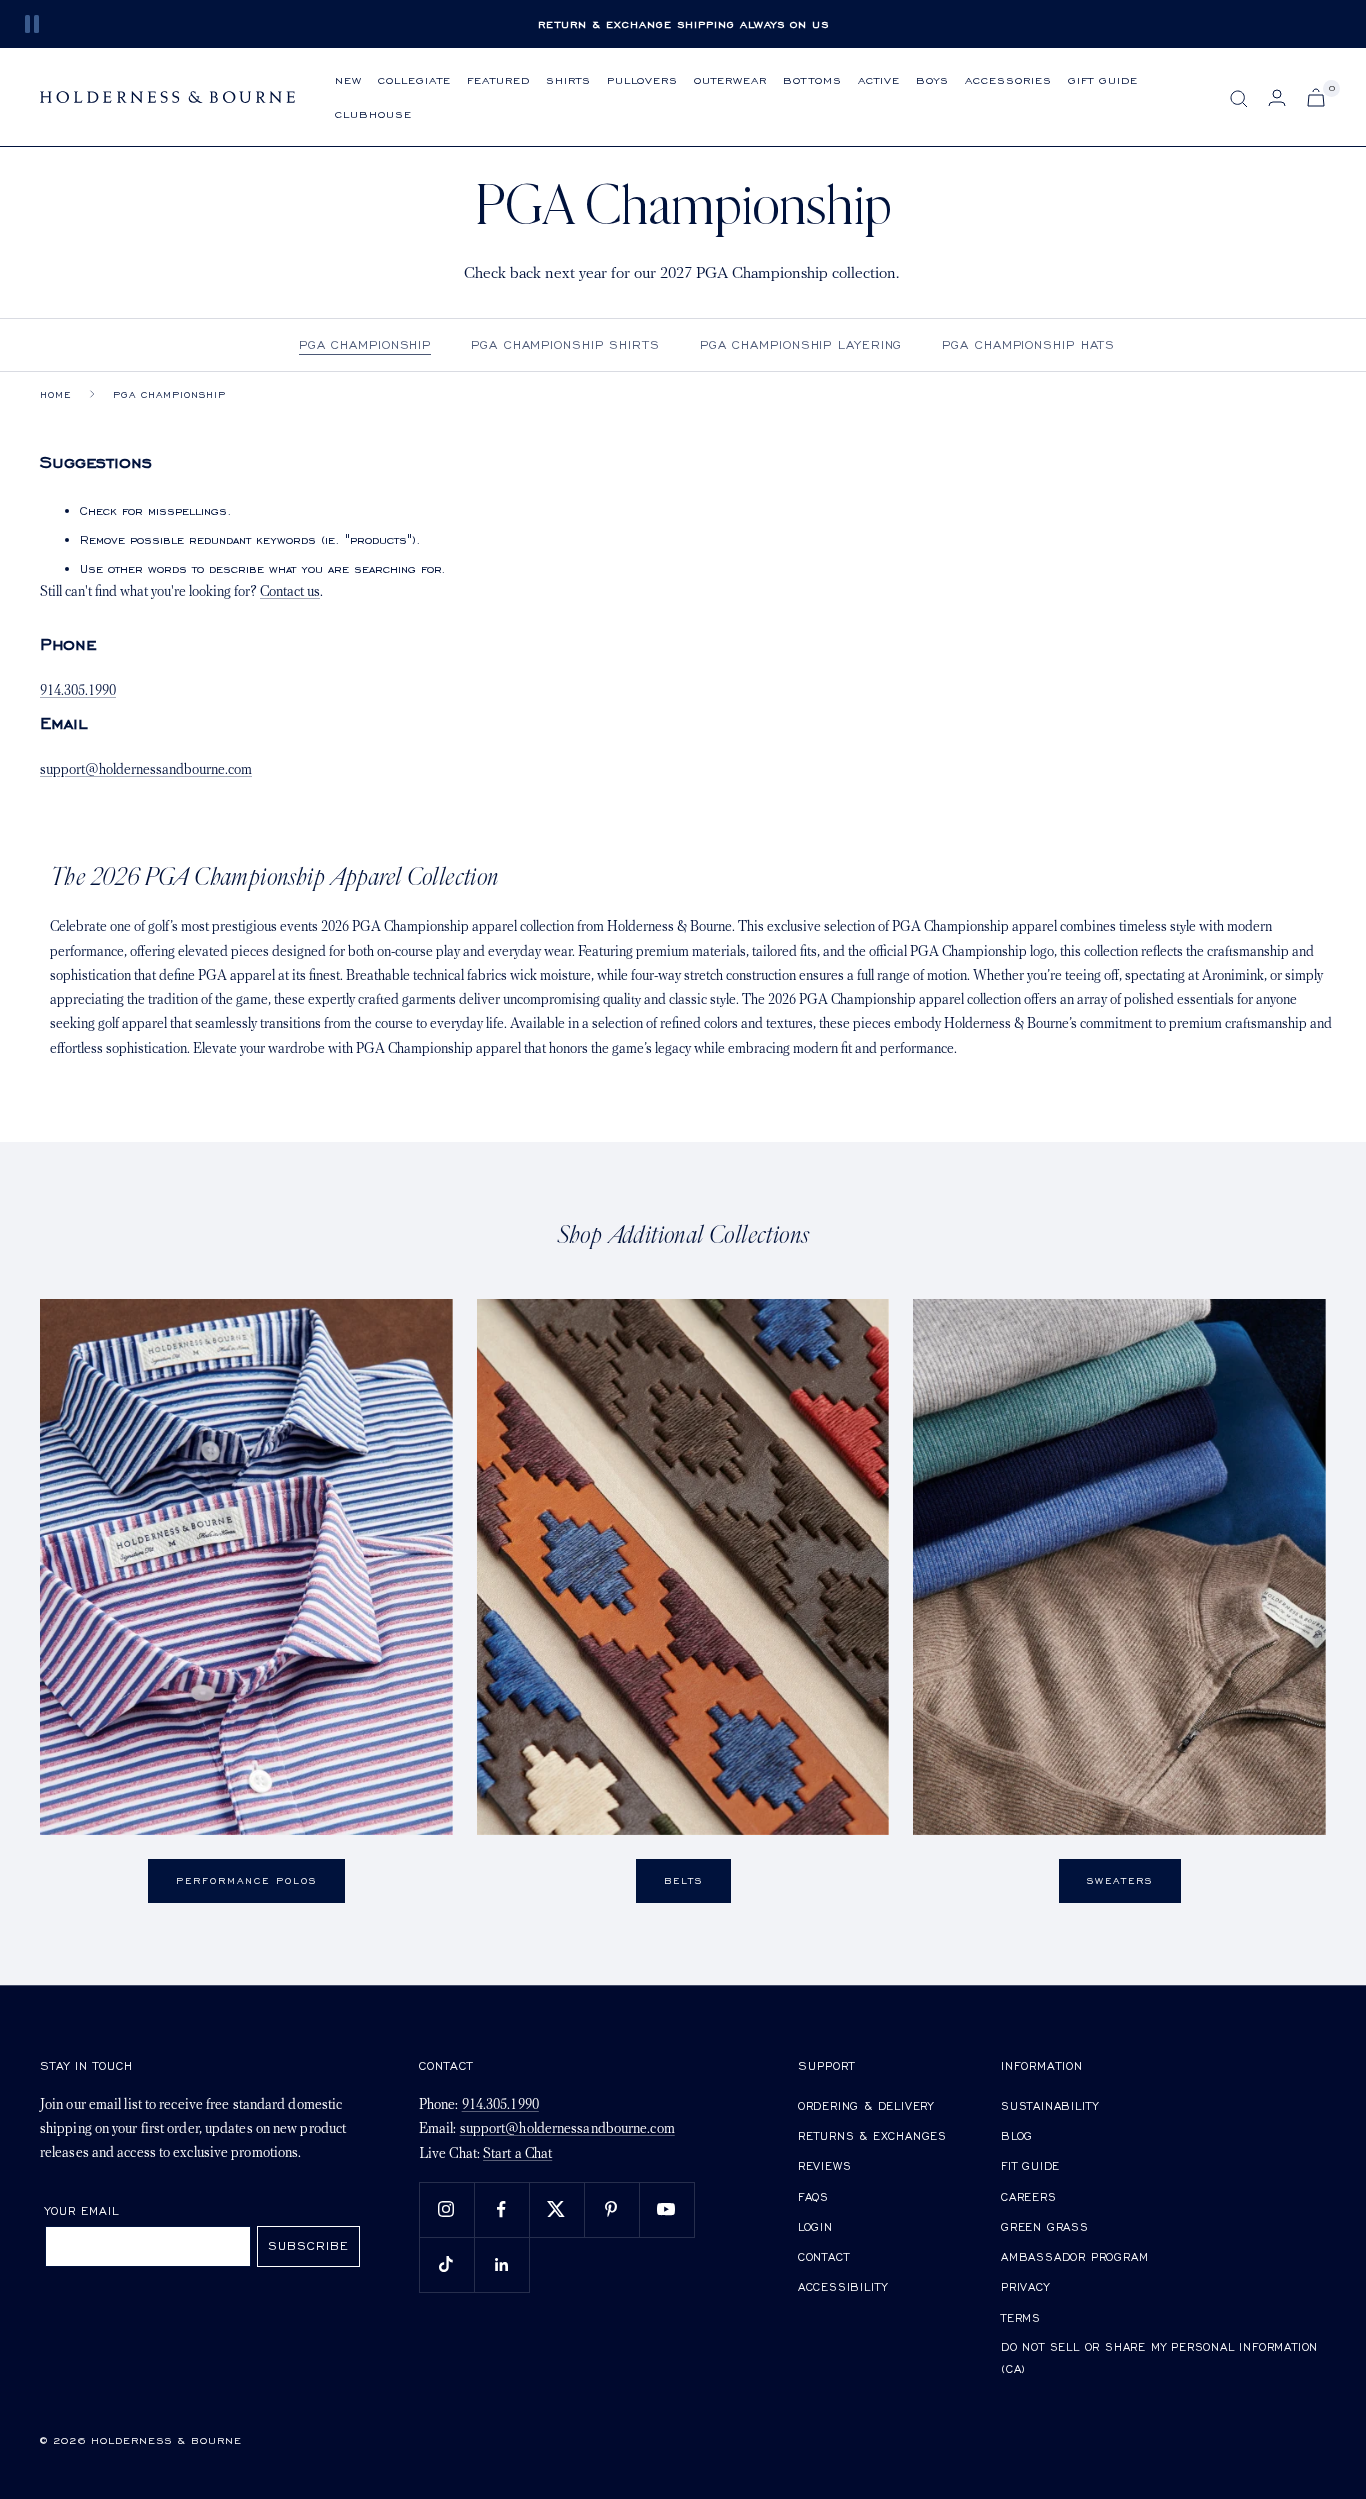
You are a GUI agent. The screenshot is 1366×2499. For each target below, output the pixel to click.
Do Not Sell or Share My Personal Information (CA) (1159, 2357)
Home (55, 394)
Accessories (1008, 79)
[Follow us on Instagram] (446, 2209)
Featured (498, 79)
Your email (82, 2210)
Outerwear (730, 79)
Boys (932, 79)
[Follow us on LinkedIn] (501, 2264)
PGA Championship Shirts (565, 344)
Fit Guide (1030, 2165)
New (348, 79)
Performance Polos (246, 1880)
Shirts (568, 79)
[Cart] (1316, 97)
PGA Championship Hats (1028, 344)
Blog (1017, 2135)
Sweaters (1120, 1880)
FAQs (813, 2196)
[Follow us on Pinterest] (611, 2209)
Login (815, 2226)
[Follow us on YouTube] (666, 2209)
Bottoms (812, 79)
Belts (683, 1880)
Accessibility (843, 2286)
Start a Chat (517, 2154)
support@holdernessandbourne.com (146, 770)
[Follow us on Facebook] (501, 2209)
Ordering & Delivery (866, 2105)
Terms (1021, 2317)
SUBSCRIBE (308, 2245)
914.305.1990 (78, 691)
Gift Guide (1103, 79)
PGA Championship (365, 344)
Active (879, 79)
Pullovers (642, 79)
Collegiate (414, 79)
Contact (824, 2256)
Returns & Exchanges (872, 2135)
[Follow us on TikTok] (446, 2264)
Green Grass (1045, 2226)
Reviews (825, 2165)
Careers (1029, 2196)
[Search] (1239, 99)
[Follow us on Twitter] (556, 2209)
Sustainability (1050, 2105)
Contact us (290, 592)
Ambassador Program (1074, 2256)
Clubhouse (373, 113)
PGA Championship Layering (801, 344)
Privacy (1025, 2286)
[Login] (1277, 97)
